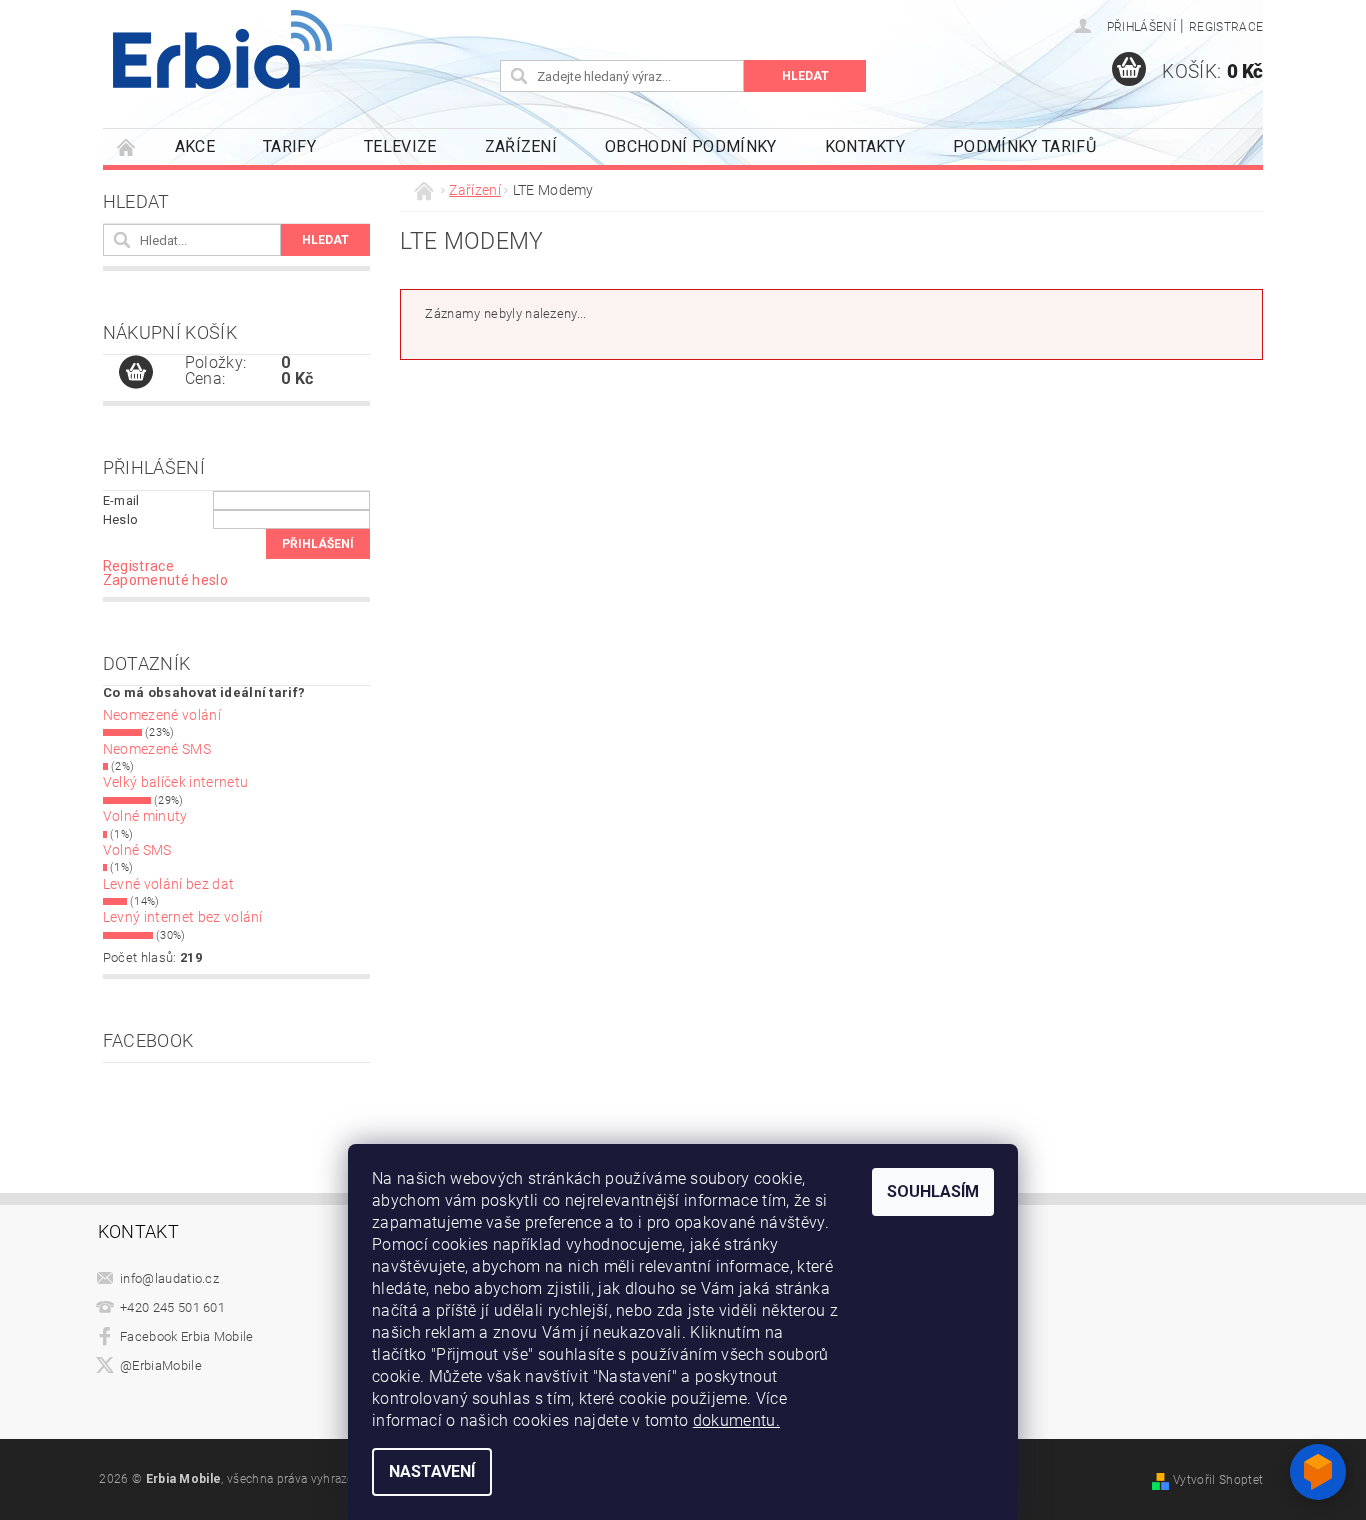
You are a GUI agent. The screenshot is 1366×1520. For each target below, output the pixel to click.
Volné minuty (145, 816)
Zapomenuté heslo (165, 580)
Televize (400, 146)
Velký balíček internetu (175, 782)
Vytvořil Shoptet (1218, 1480)
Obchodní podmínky (690, 146)
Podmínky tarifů (1024, 146)
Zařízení (521, 146)
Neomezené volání (162, 715)
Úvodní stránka (127, 146)
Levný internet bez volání (183, 917)
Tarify (289, 146)
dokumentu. (736, 1420)
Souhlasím (933, 1191)
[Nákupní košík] (136, 373)
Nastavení (432, 1471)
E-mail (121, 500)
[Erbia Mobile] (222, 49)
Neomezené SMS (157, 749)
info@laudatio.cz (169, 1278)
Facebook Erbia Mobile (187, 1336)
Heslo (121, 519)
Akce (195, 146)
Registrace (1226, 27)
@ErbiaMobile (161, 1365)
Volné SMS (137, 850)
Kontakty (865, 146)
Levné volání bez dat (168, 884)
